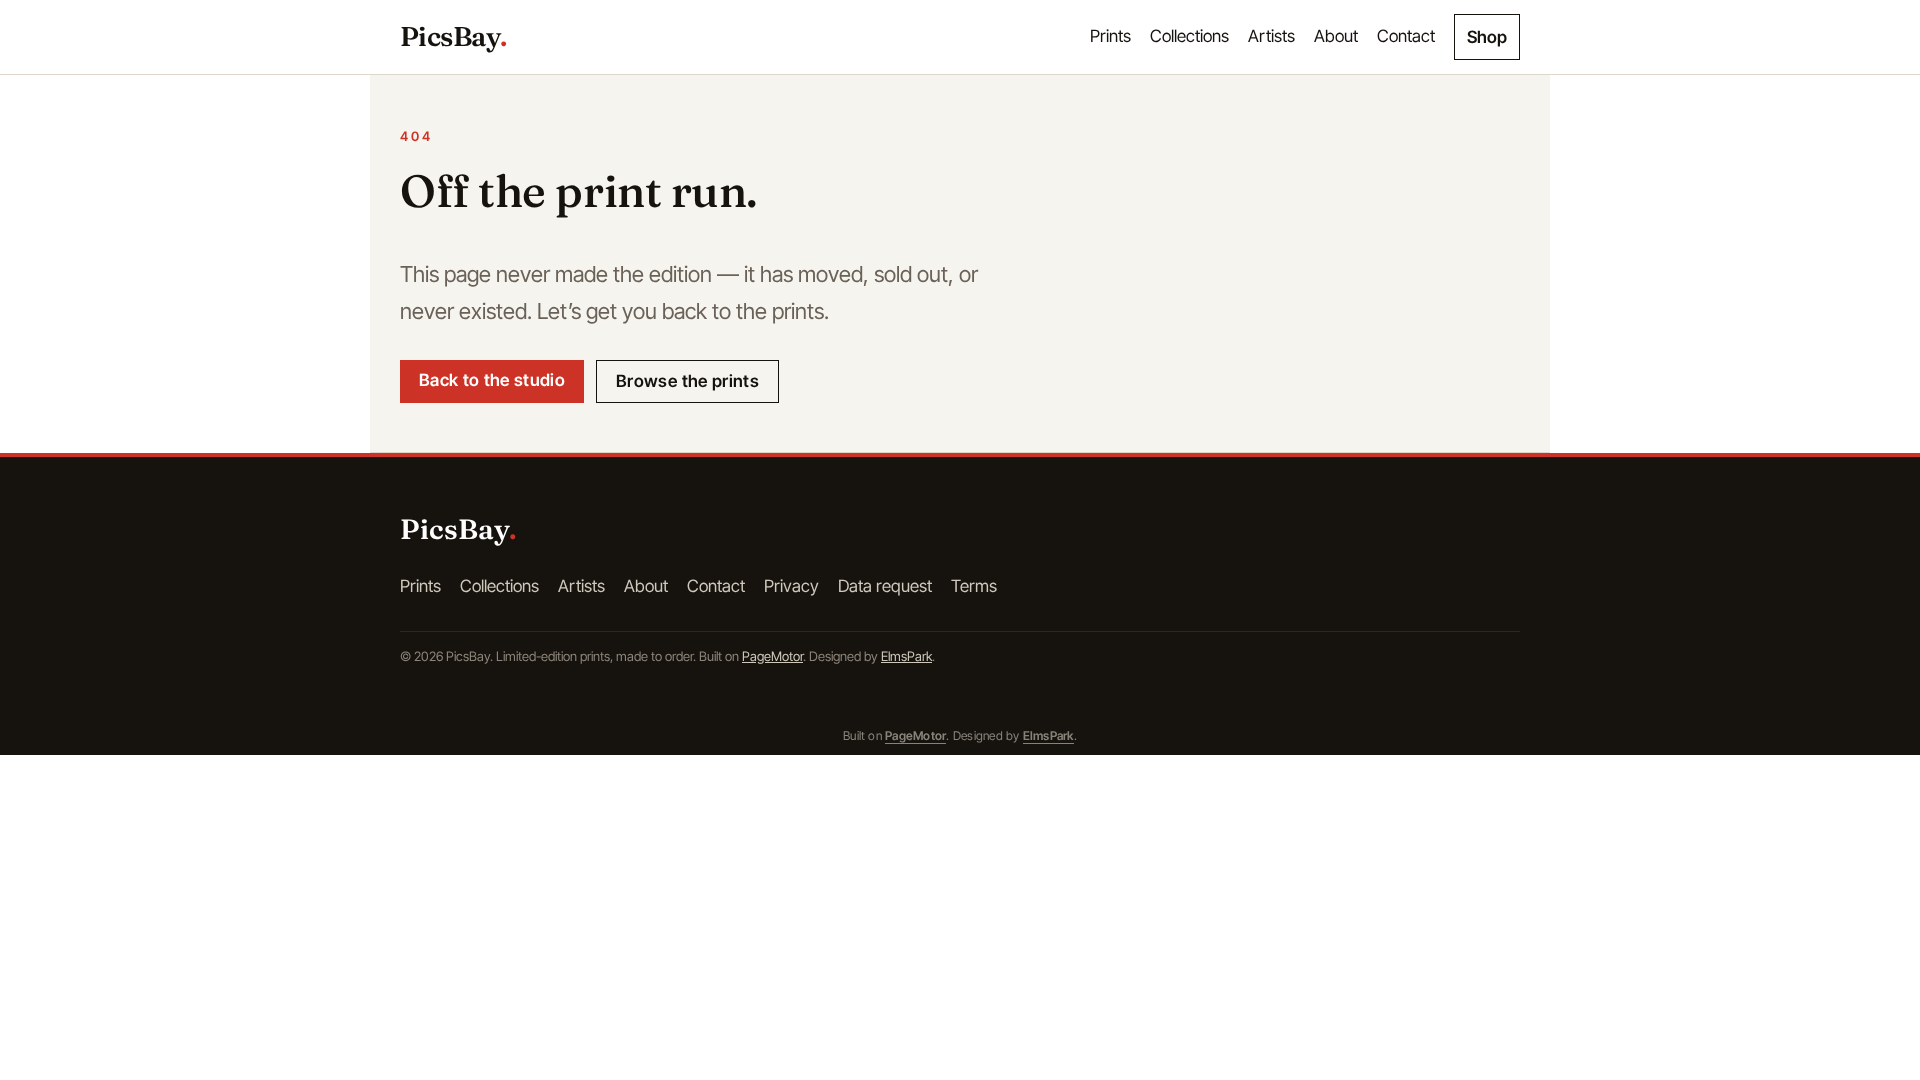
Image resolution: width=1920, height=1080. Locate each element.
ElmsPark (906, 656)
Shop (1487, 37)
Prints (1110, 36)
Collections (1189, 36)
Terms (974, 586)
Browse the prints (687, 381)
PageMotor (772, 656)
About (1336, 36)
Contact (1406, 36)
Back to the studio (492, 380)
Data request (885, 586)
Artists (1271, 36)
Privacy (791, 586)
